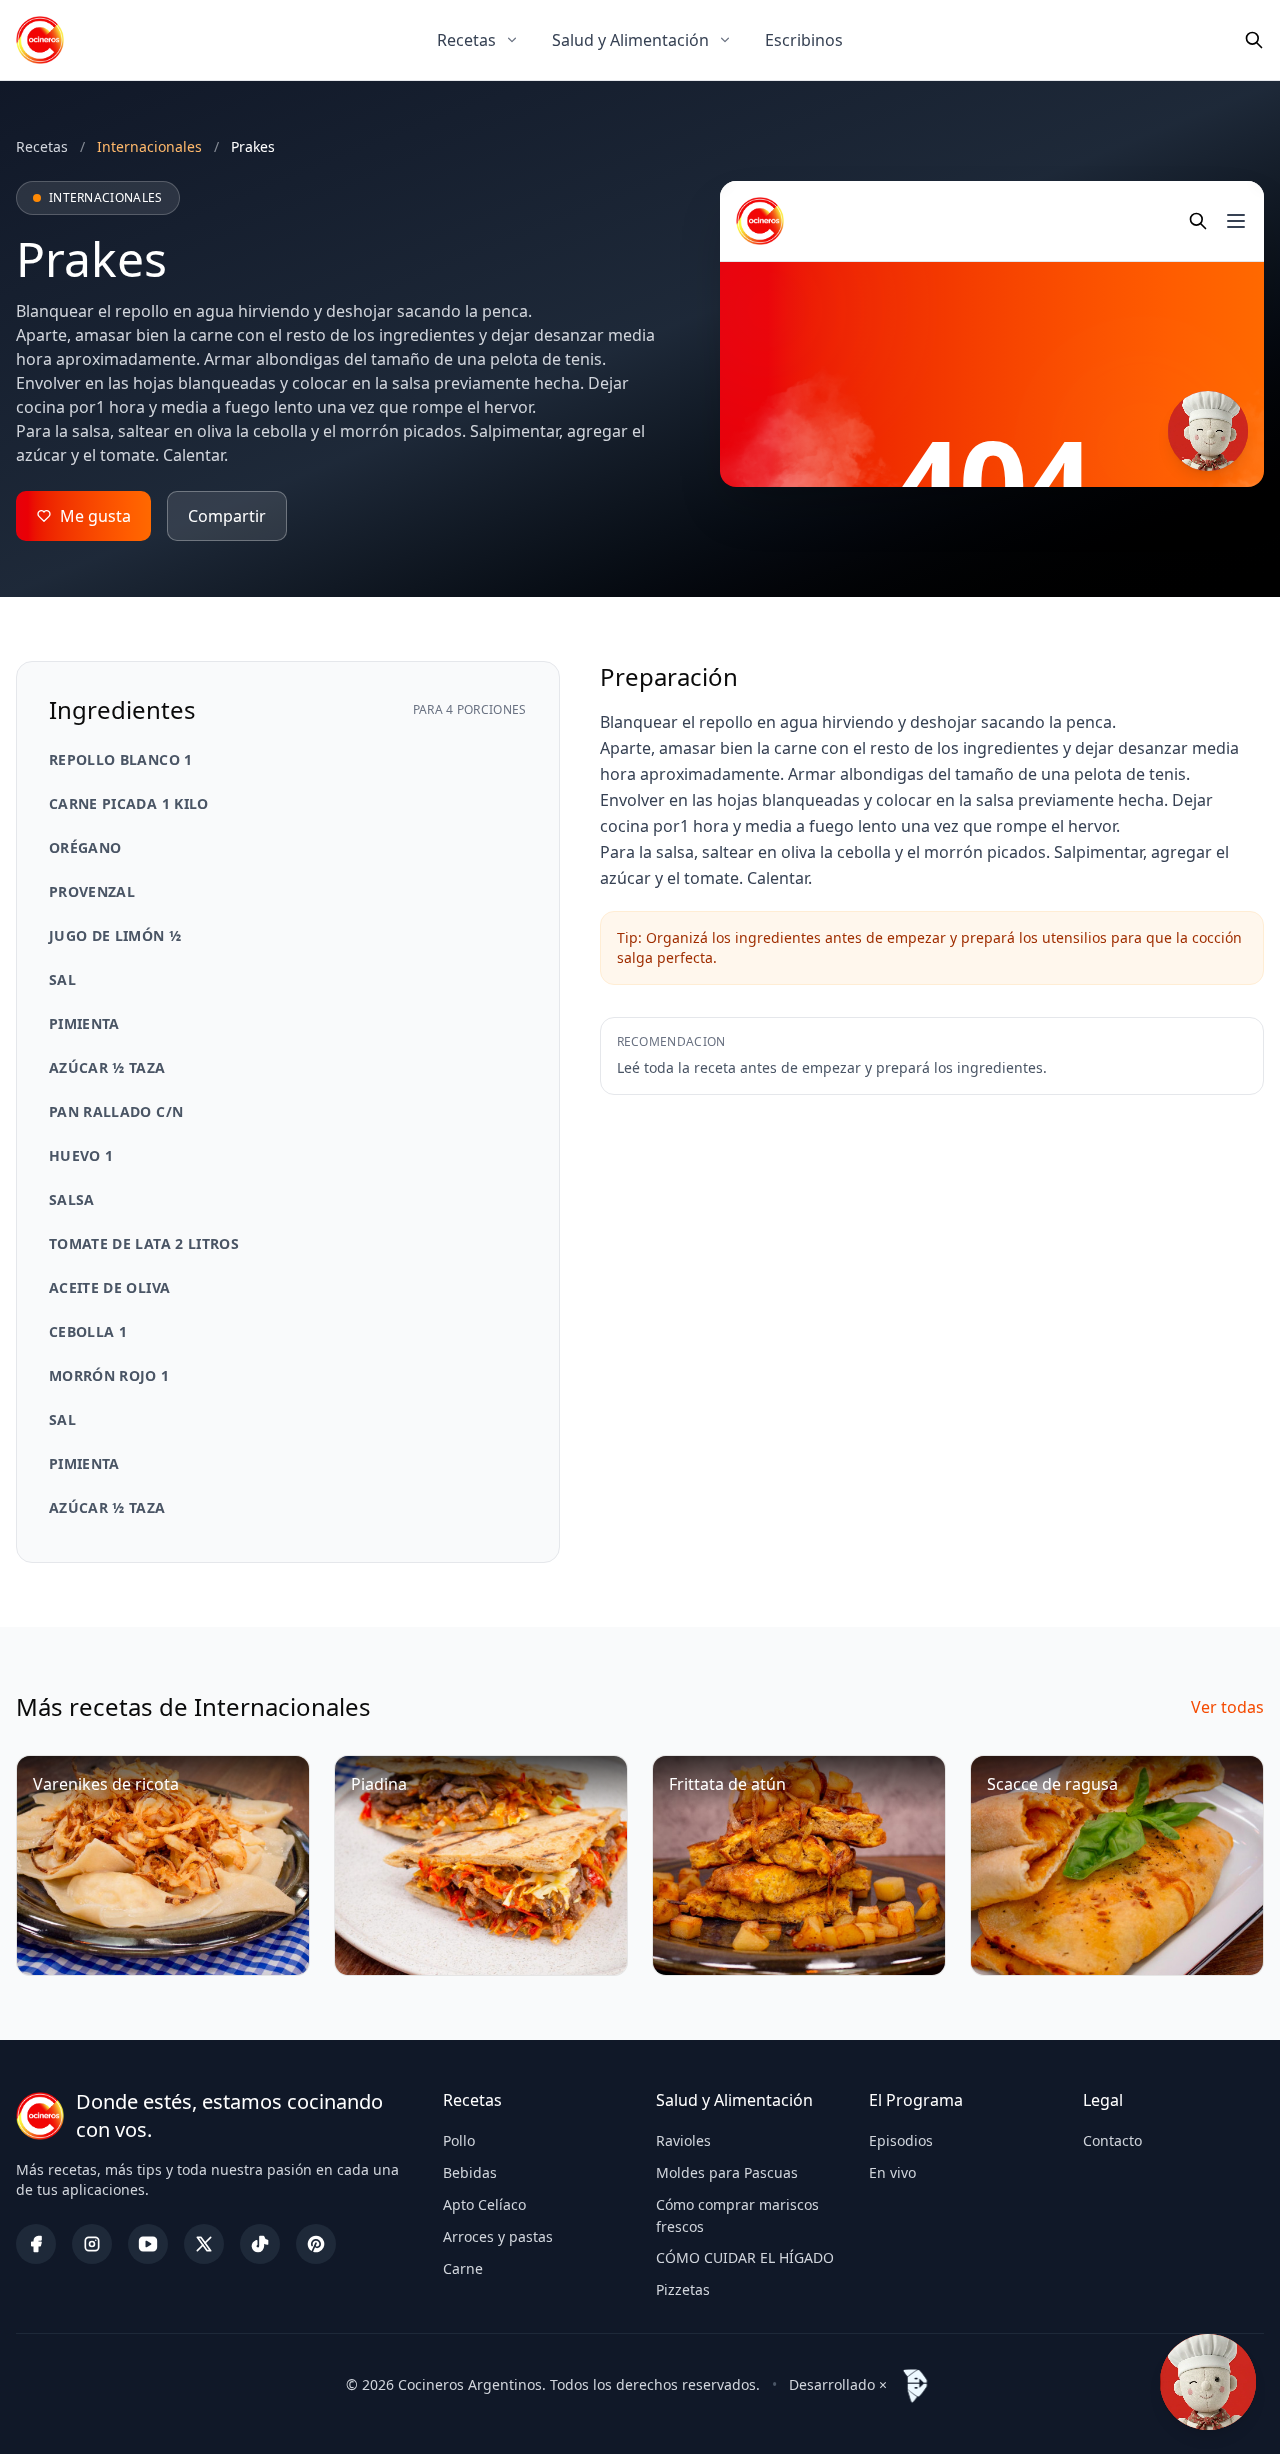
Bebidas (470, 2172)
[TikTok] (260, 2244)
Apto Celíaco (484, 2204)
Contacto (1112, 2140)
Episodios (901, 2140)
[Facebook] (36, 2244)
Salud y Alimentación (630, 40)
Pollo (459, 2140)
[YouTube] (148, 2244)
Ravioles (683, 2140)
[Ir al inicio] (40, 40)
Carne (463, 2268)
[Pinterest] (316, 2244)
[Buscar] (1254, 40)
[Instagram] (92, 2244)
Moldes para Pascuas (727, 2172)
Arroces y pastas (498, 2236)
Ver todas (1227, 1707)
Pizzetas (683, 2289)
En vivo (892, 2172)
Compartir (227, 516)
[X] (204, 2244)
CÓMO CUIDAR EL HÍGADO (745, 2257)
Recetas (466, 40)
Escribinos (804, 40)
